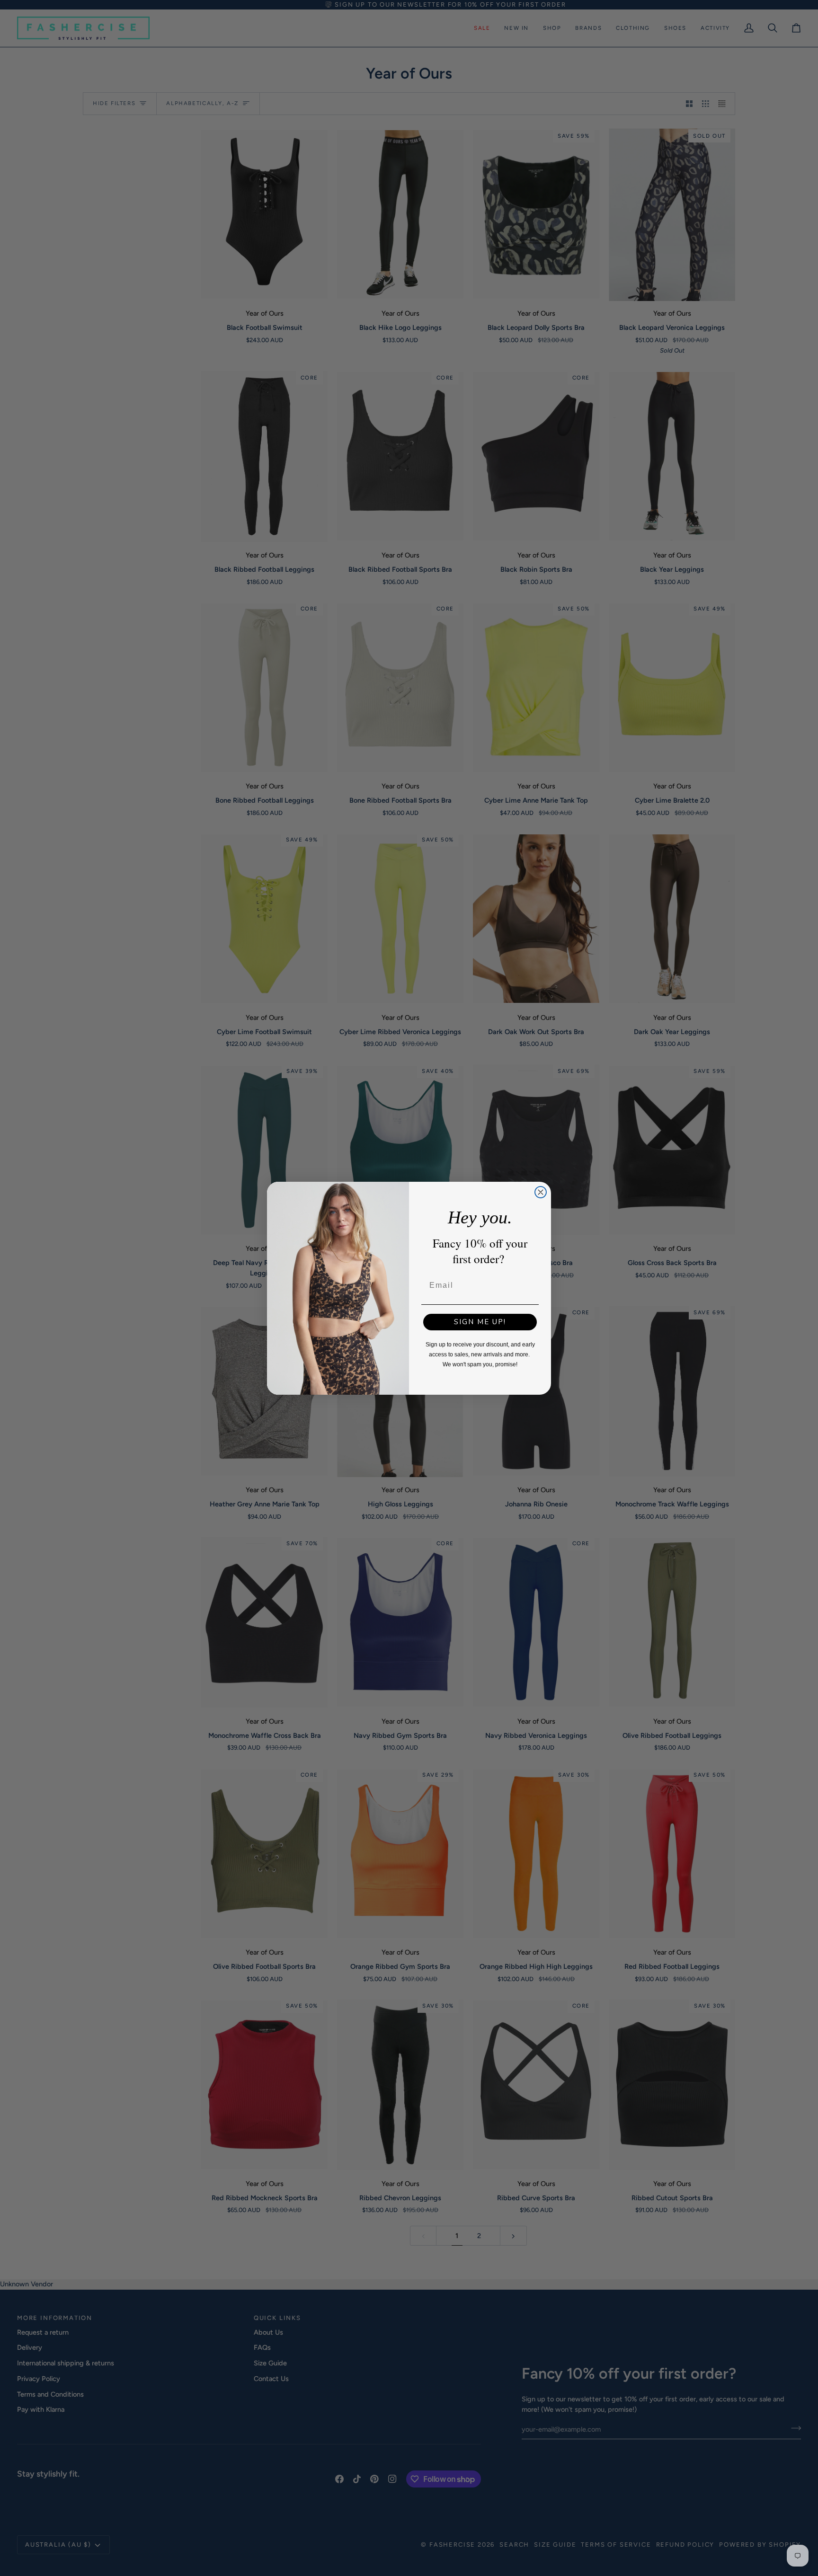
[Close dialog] (541, 1192)
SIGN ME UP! (480, 1322)
